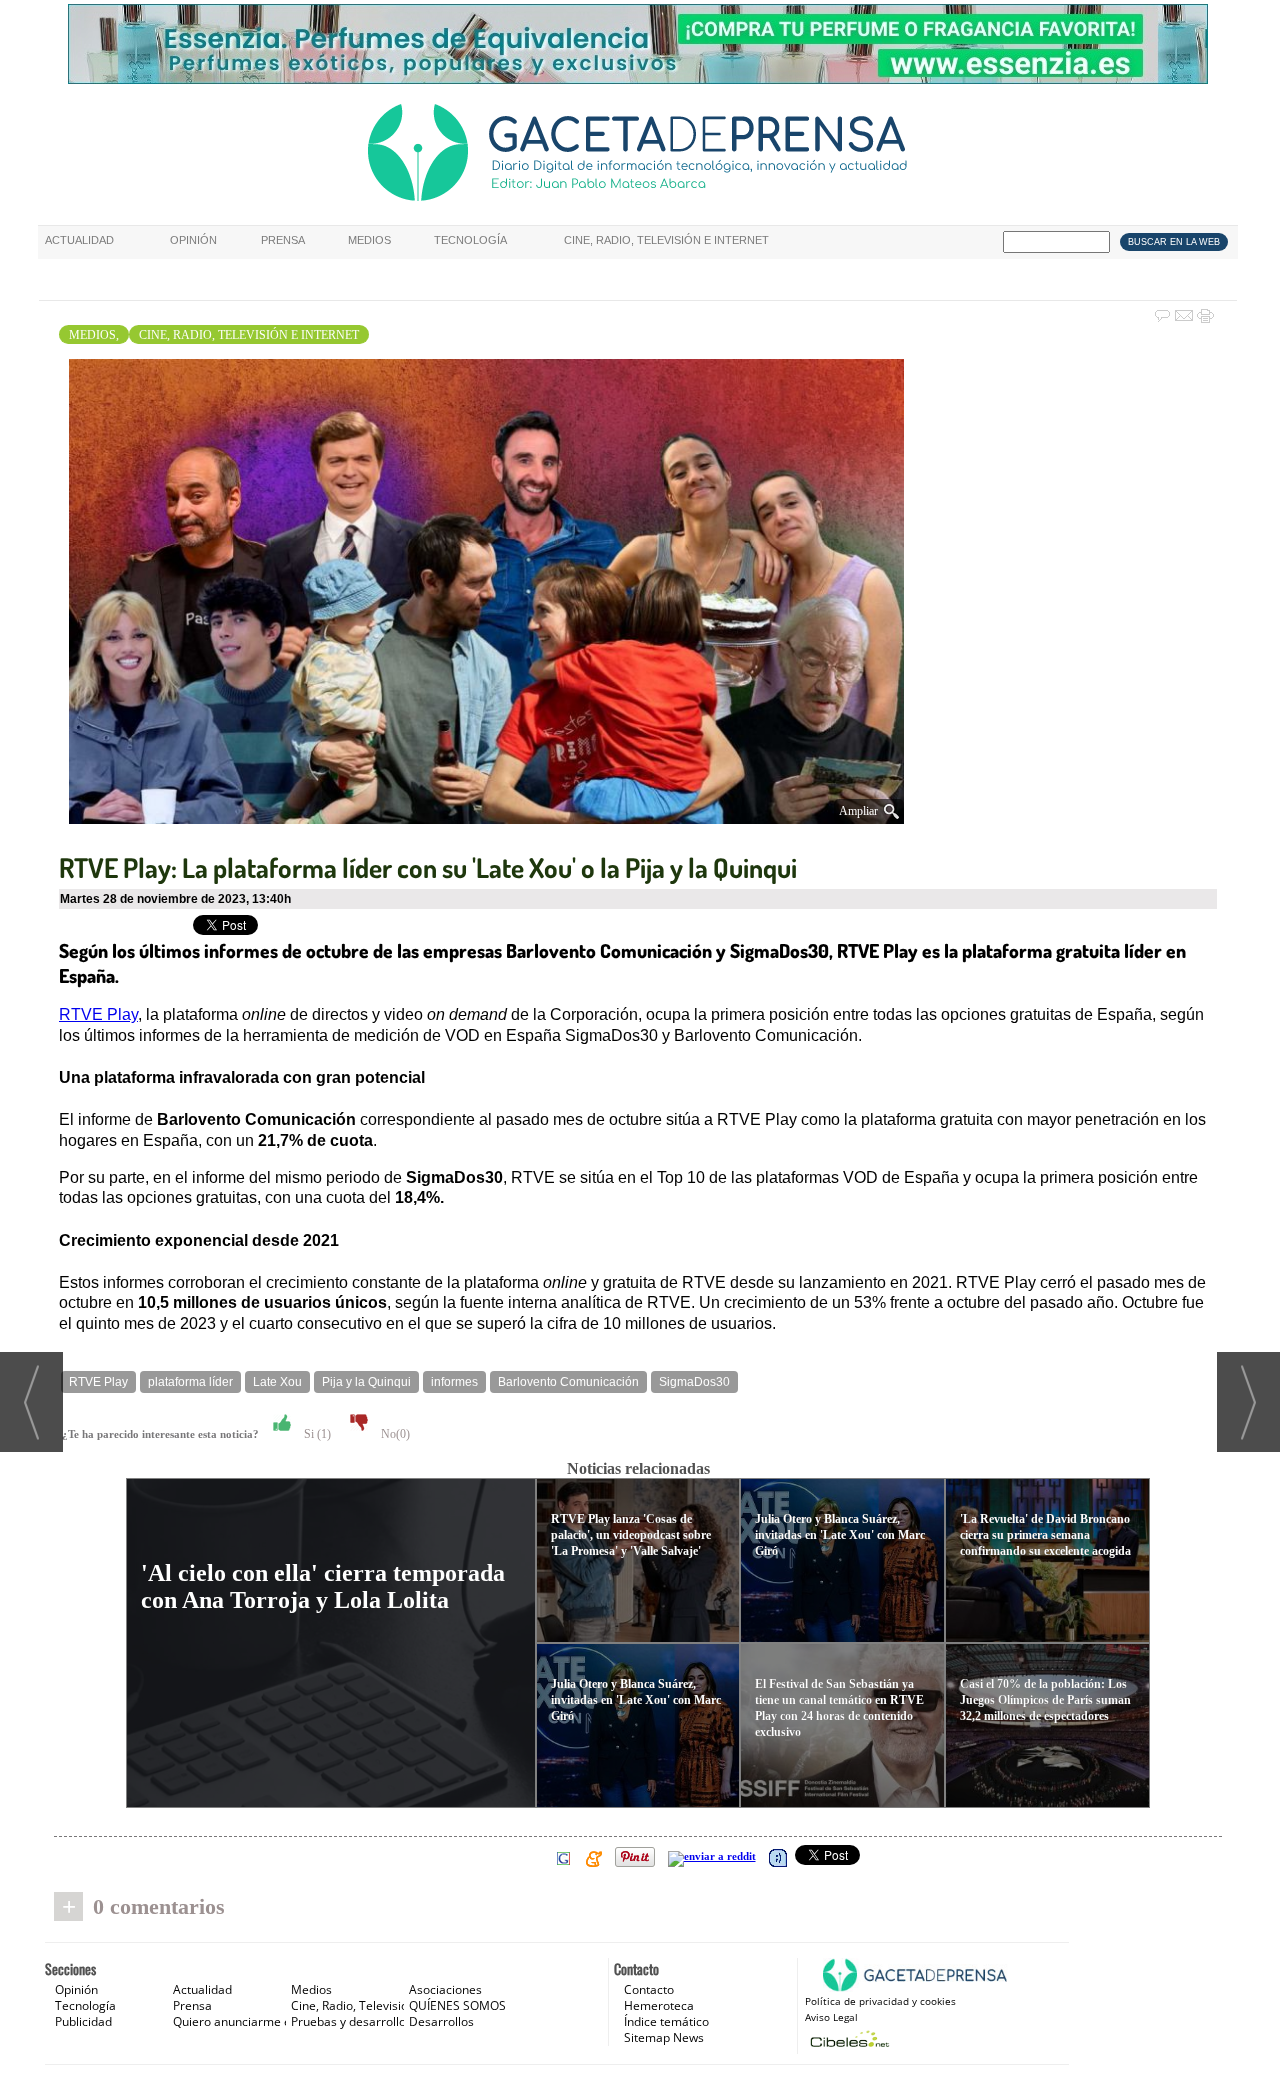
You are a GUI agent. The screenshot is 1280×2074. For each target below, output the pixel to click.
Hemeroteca (659, 2005)
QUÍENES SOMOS (457, 2005)
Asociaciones (445, 1989)
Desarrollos (441, 2021)
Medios (369, 240)
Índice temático (666, 2021)
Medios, (94, 335)
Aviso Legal (831, 2017)
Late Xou (277, 1382)
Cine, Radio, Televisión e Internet (666, 240)
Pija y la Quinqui (366, 1382)
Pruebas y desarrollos (351, 2021)
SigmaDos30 (694, 1382)
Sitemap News (664, 2037)
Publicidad (83, 2021)
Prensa (283, 240)
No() (394, 1434)
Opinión (193, 240)
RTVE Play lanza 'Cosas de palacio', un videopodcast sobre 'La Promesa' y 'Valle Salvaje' (631, 1535)
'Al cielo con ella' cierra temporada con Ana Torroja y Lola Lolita (323, 1586)
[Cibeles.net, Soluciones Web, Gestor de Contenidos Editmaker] (847, 2038)
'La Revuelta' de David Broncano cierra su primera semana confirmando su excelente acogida (1045, 1535)
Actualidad (79, 240)
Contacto (649, 1989)
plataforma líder (190, 1382)
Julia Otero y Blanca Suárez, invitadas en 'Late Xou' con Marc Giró (636, 1700)
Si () (316, 1434)
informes (454, 1382)
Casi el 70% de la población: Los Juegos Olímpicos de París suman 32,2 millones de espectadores (1045, 1700)
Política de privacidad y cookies (880, 2001)
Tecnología (470, 240)
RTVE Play (98, 1014)
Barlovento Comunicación (568, 1382)
